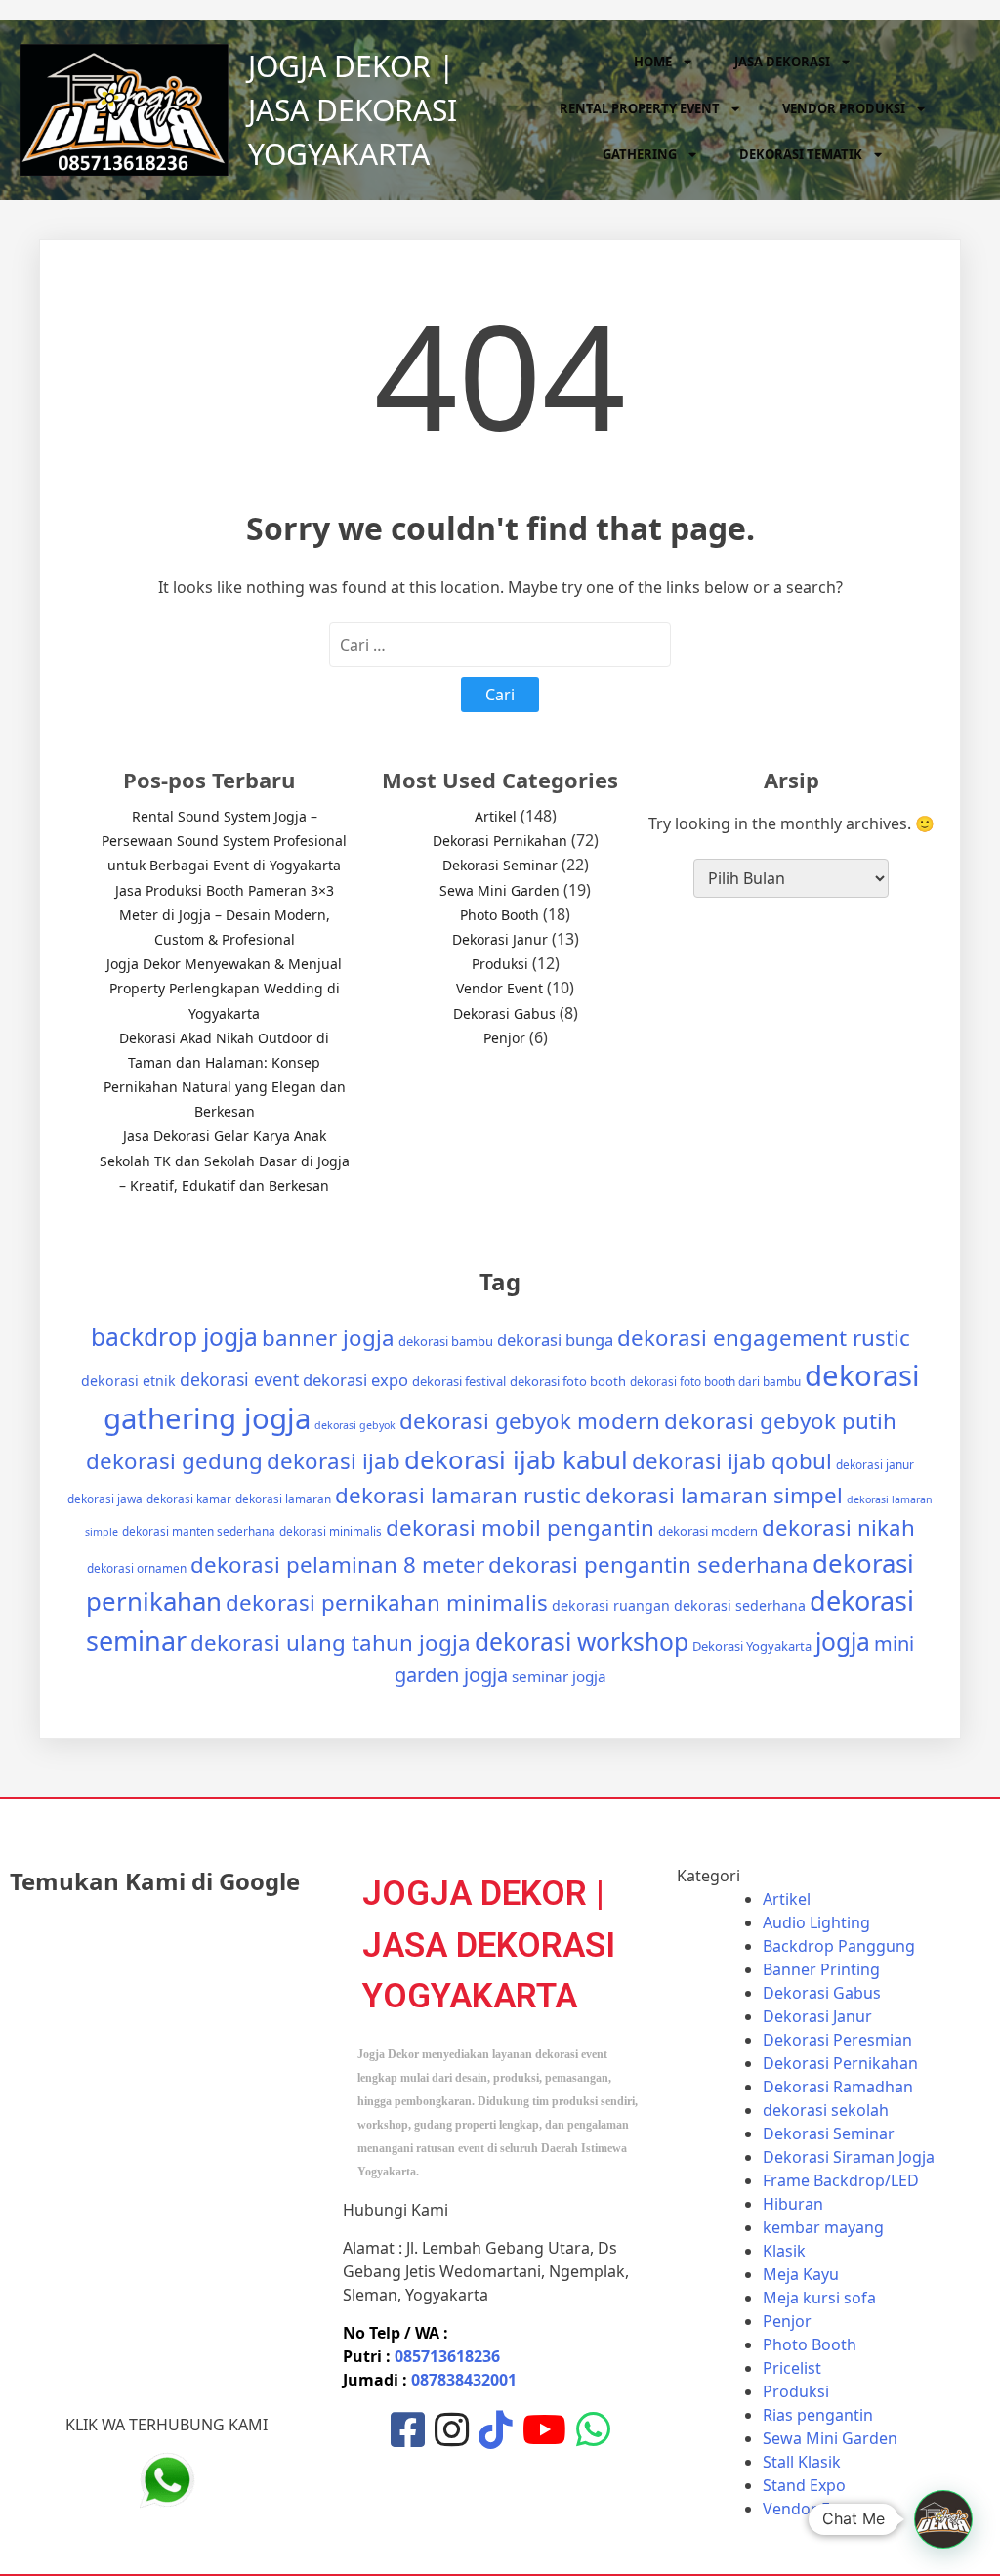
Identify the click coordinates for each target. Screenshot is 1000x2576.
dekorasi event (239, 1379)
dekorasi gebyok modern (530, 1421)
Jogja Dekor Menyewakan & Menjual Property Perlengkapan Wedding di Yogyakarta (224, 988)
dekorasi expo (355, 1380)
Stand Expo (804, 2485)
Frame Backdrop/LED (841, 2180)
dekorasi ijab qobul (732, 1461)
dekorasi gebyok (355, 1425)
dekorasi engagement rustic (764, 1338)
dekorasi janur (875, 1464)
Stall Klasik (802, 2462)
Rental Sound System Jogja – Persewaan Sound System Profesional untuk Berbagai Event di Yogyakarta (224, 841)
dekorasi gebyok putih (780, 1421)
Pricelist (792, 2368)
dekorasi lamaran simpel (714, 1495)
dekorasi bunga (555, 1340)
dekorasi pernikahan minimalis (387, 1603)
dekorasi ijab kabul (516, 1459)
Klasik (784, 2251)
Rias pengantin (818, 2415)
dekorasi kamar (189, 1499)
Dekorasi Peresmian (837, 2040)
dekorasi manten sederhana (199, 1531)
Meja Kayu (801, 2274)
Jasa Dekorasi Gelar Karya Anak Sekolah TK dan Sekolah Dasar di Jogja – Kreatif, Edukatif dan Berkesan (225, 1160)
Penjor (504, 1038)
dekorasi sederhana (740, 1605)
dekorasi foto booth (568, 1381)
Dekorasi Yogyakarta (752, 1646)
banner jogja (328, 1338)
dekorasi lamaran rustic (458, 1495)
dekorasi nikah (838, 1527)
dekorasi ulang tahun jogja (331, 1643)
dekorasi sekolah (826, 2110)
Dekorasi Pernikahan (500, 841)
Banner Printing (821, 1969)
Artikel (496, 816)
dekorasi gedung (174, 1461)
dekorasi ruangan (611, 1605)
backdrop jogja (174, 1337)
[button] (943, 2519)
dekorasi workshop (582, 1642)
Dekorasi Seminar (500, 865)
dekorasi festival (459, 1381)
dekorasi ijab (333, 1461)
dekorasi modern (708, 1531)
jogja (843, 1642)
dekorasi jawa (105, 1499)
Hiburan (793, 2204)
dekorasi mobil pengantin (520, 1527)
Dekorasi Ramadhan (838, 2087)
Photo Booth (500, 915)
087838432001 (464, 2380)
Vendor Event (500, 988)
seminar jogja (559, 1676)
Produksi (500, 964)
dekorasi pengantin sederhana (648, 1564)
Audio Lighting (816, 1922)
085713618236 (447, 2356)
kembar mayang (823, 2227)
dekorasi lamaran (283, 1499)
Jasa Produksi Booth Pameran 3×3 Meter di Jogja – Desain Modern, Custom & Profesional (225, 915)
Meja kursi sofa (819, 2298)
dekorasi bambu (446, 1341)
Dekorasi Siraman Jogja (849, 2157)
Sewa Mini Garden (500, 890)
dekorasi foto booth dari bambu (715, 1381)
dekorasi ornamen (137, 1568)
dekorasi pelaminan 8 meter (337, 1564)
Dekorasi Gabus (504, 1014)
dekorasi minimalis (331, 1531)
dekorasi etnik (128, 1381)
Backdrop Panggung (839, 1946)
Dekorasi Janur (500, 939)
